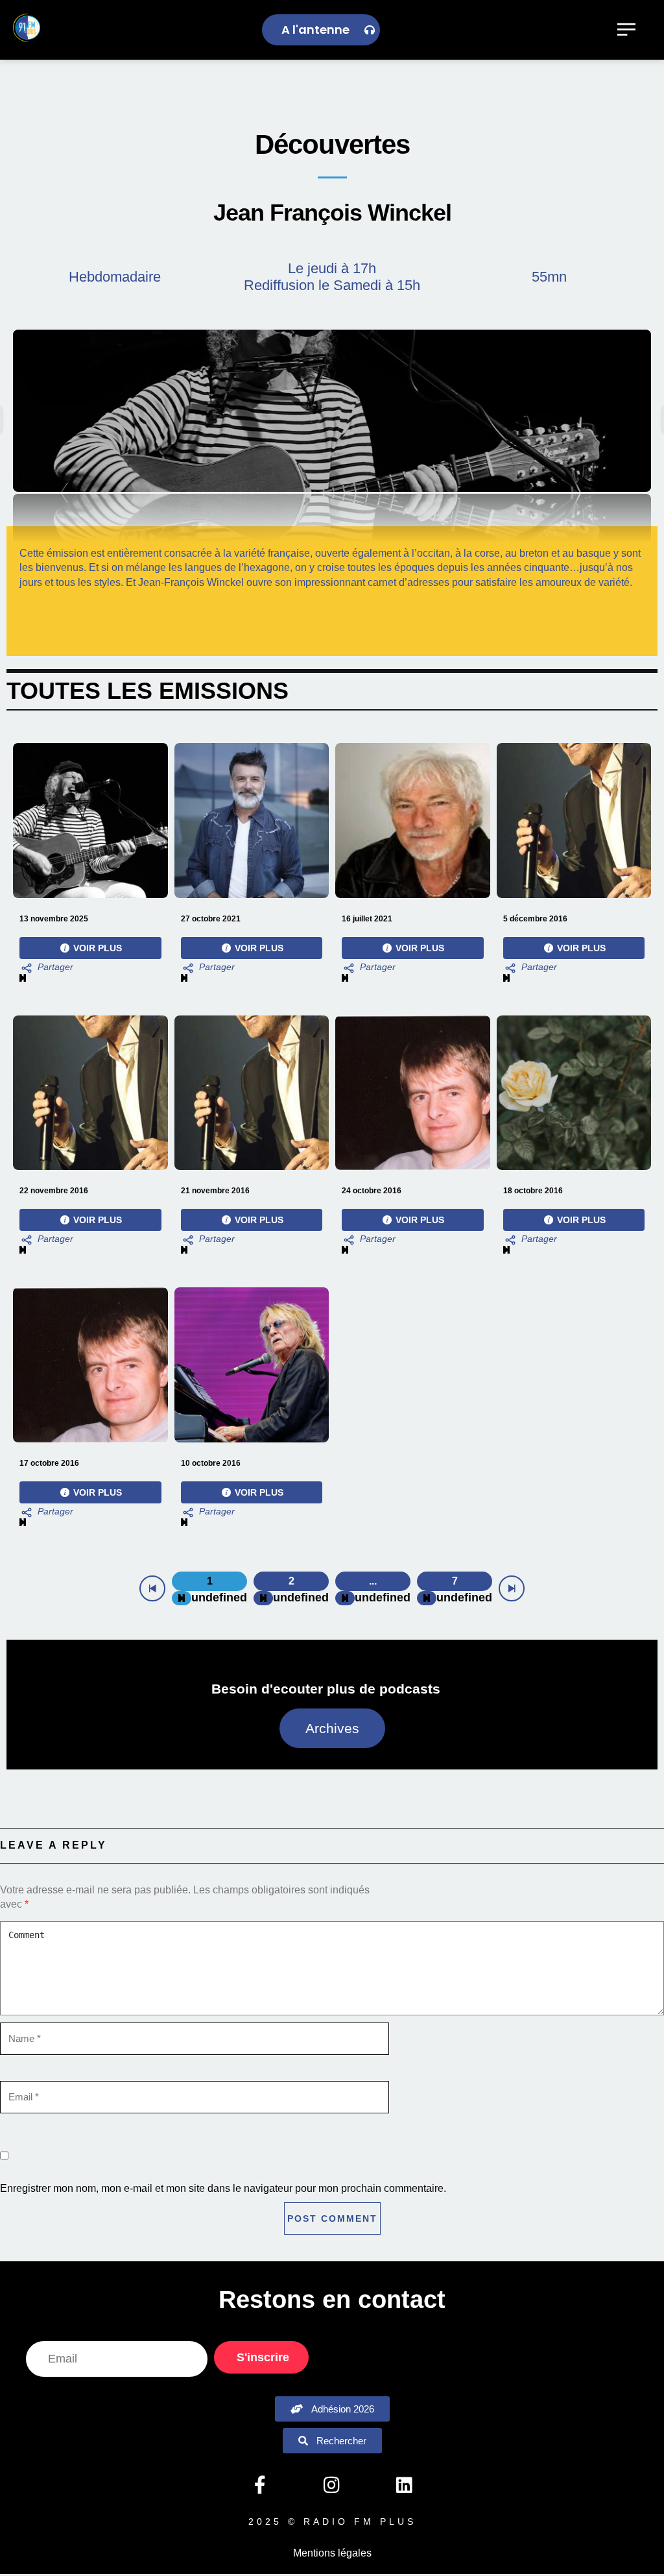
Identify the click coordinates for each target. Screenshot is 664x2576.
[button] (332, 411)
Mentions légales (332, 2553)
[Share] (46, 968)
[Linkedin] (404, 2485)
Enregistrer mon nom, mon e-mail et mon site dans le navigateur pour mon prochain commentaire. (223, 2188)
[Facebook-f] (259, 2485)
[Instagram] (332, 2485)
